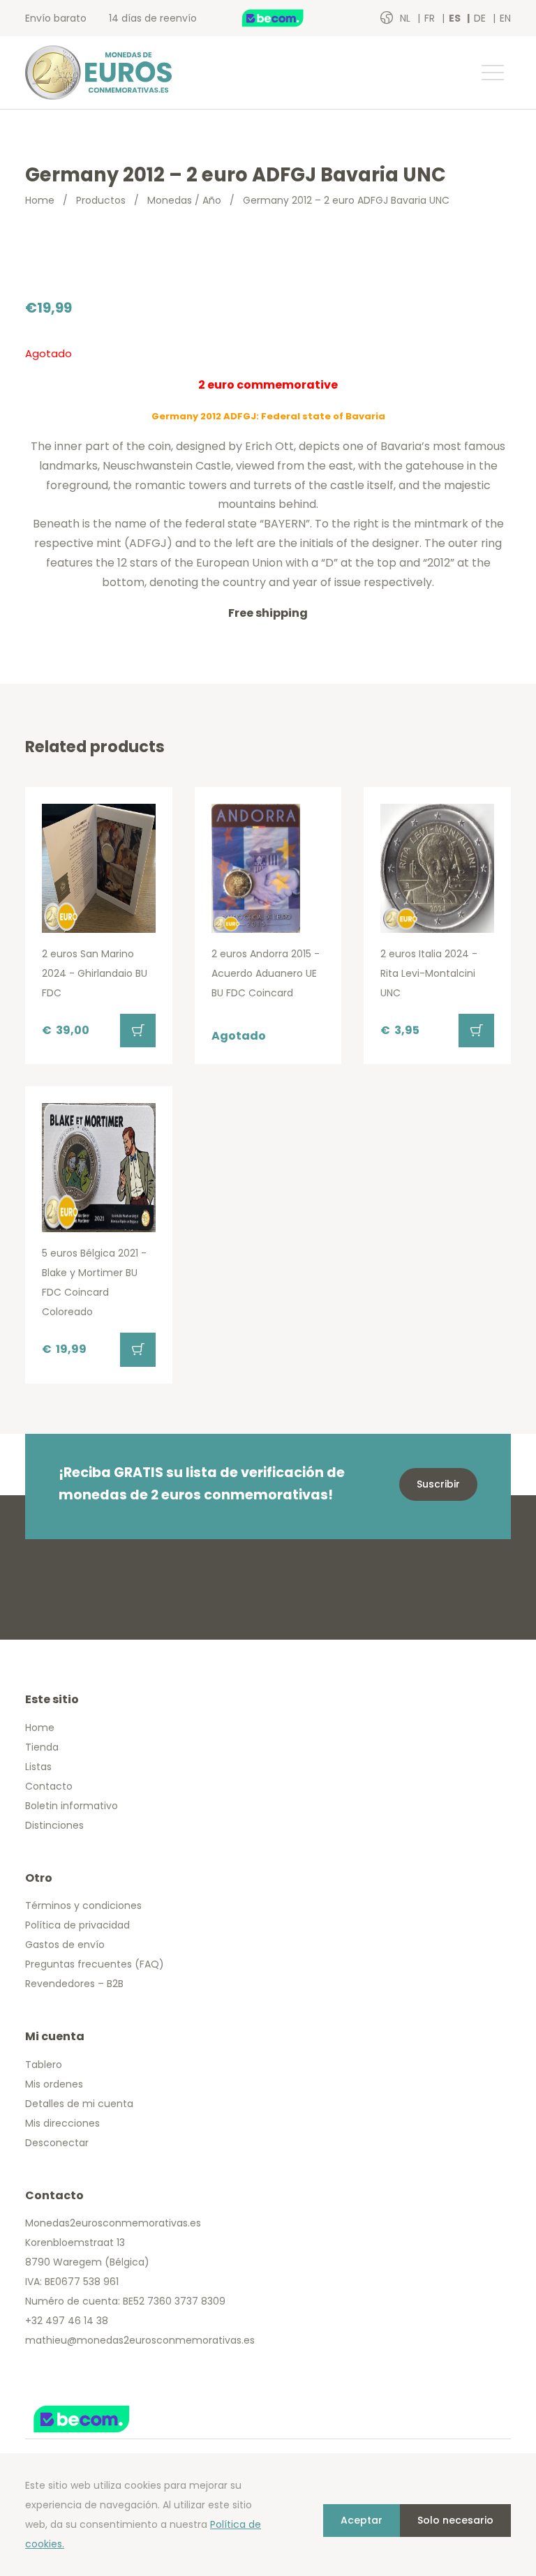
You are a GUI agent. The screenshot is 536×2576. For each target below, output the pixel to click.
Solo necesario (455, 2520)
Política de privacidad (77, 1925)
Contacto (49, 1786)
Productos (101, 200)
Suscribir (438, 1484)
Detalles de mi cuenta (79, 2104)
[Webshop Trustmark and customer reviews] (288, 18)
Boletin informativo (72, 1806)
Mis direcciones (62, 2123)
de (481, 18)
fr (431, 18)
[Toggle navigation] (492, 73)
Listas (38, 1767)
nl (407, 18)
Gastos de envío (65, 1945)
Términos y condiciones (83, 1905)
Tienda (42, 1747)
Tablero (44, 2065)
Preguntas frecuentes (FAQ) (95, 1964)
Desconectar (57, 2143)
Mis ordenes (54, 2084)
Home (40, 200)
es (456, 18)
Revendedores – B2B (74, 1984)
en (505, 18)
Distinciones (54, 1825)
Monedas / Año (184, 200)
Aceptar (362, 2520)
